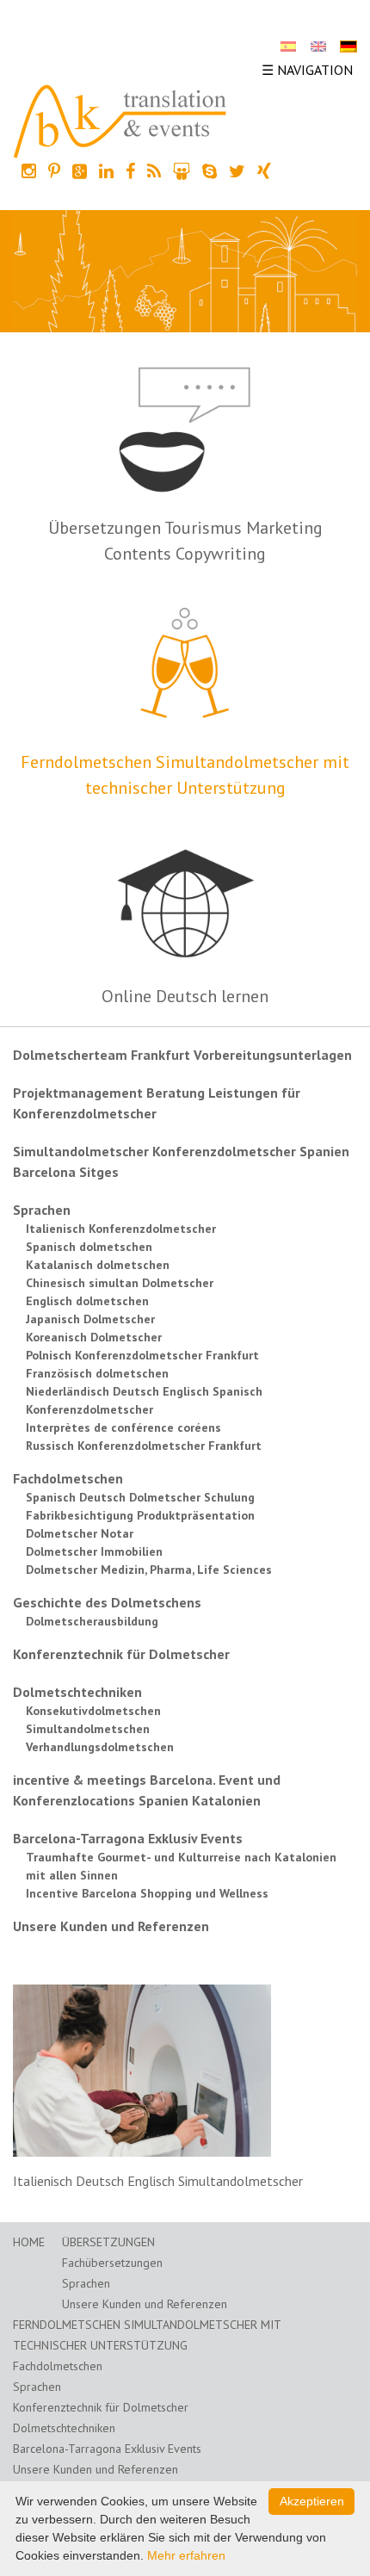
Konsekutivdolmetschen (93, 1711)
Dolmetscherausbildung (92, 1621)
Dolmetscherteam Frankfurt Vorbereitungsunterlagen (182, 1055)
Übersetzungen (108, 2242)
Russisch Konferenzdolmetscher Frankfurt (144, 1446)
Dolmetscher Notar (80, 1533)
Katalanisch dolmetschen (98, 1265)
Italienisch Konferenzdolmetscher (121, 1229)
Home (29, 2242)
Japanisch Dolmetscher (90, 1319)
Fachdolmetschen (68, 1478)
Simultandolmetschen (88, 1729)
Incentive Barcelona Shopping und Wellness (147, 1893)
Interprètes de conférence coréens (123, 1427)
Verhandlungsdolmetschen (100, 1747)
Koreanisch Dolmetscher (94, 1337)
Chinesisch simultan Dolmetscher (120, 1283)
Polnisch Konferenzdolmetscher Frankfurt (142, 1355)
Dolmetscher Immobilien (94, 1551)
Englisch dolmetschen (87, 1301)
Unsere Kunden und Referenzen (111, 1926)
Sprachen (42, 1210)
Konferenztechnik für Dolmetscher (121, 1654)
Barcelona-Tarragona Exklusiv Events (128, 1838)
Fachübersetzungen (112, 2263)
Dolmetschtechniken (77, 1692)
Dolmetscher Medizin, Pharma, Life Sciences (149, 1570)
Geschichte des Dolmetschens (107, 1602)
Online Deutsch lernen (185, 996)
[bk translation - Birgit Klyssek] (120, 120)
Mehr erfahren (186, 2555)
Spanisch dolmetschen (89, 1247)
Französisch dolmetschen (97, 1373)
